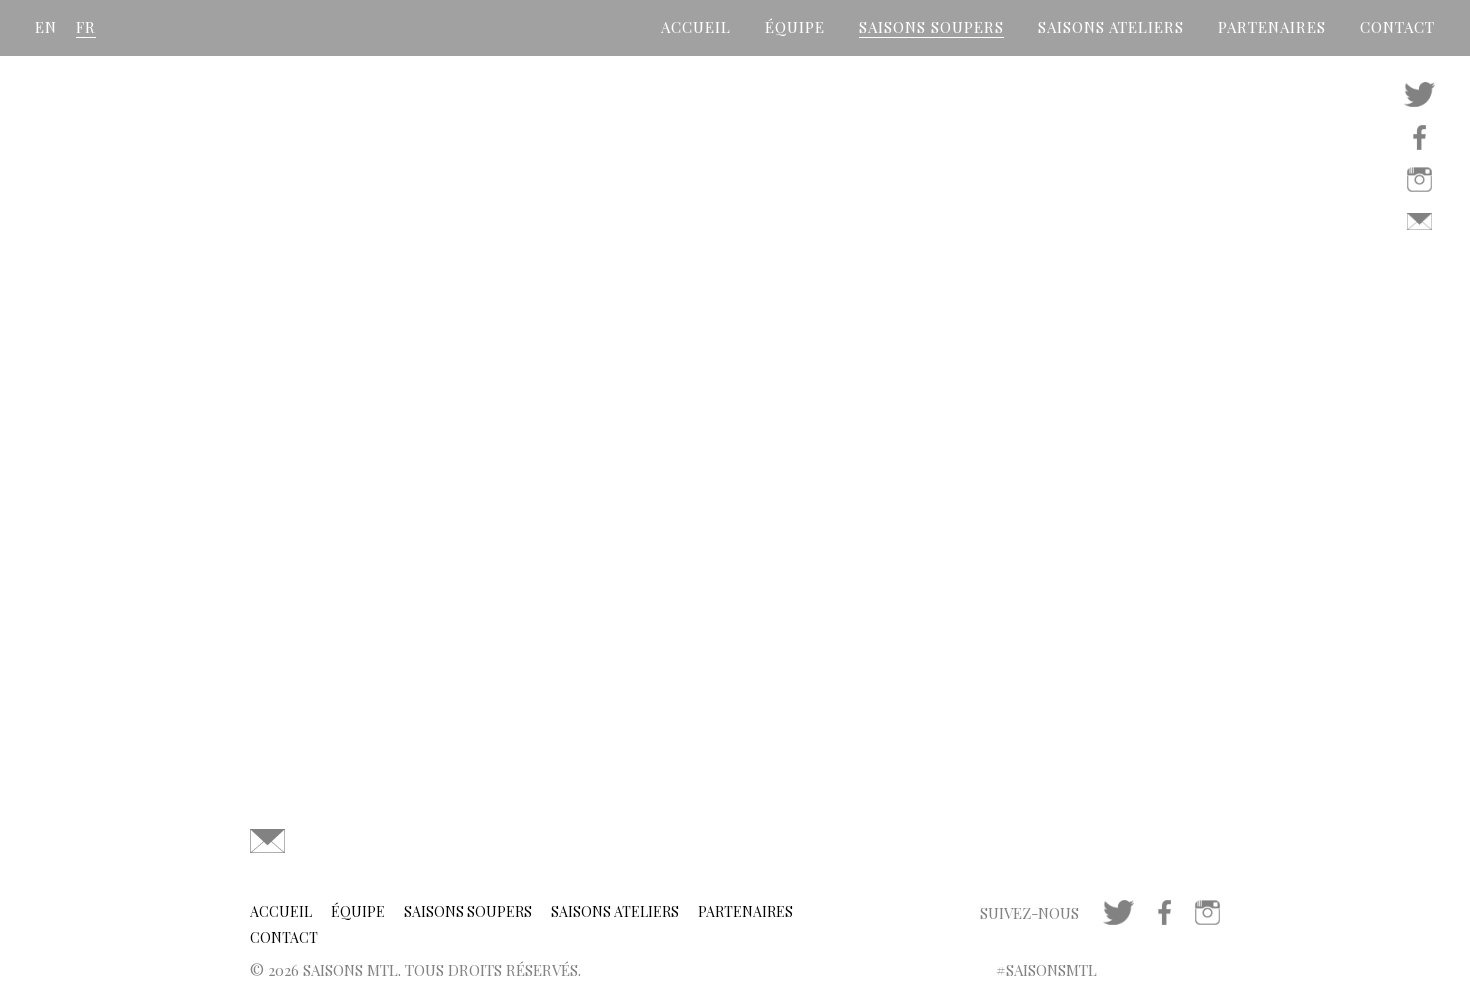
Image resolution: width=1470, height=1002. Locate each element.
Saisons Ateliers (1111, 27)
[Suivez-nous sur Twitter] (1419, 92)
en (46, 27)
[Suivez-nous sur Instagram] (1419, 177)
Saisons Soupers (931, 27)
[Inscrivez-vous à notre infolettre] (1419, 219)
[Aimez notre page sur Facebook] (1419, 134)
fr (86, 27)
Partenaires (1272, 27)
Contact (1397, 27)
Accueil (696, 27)
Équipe (795, 27)
